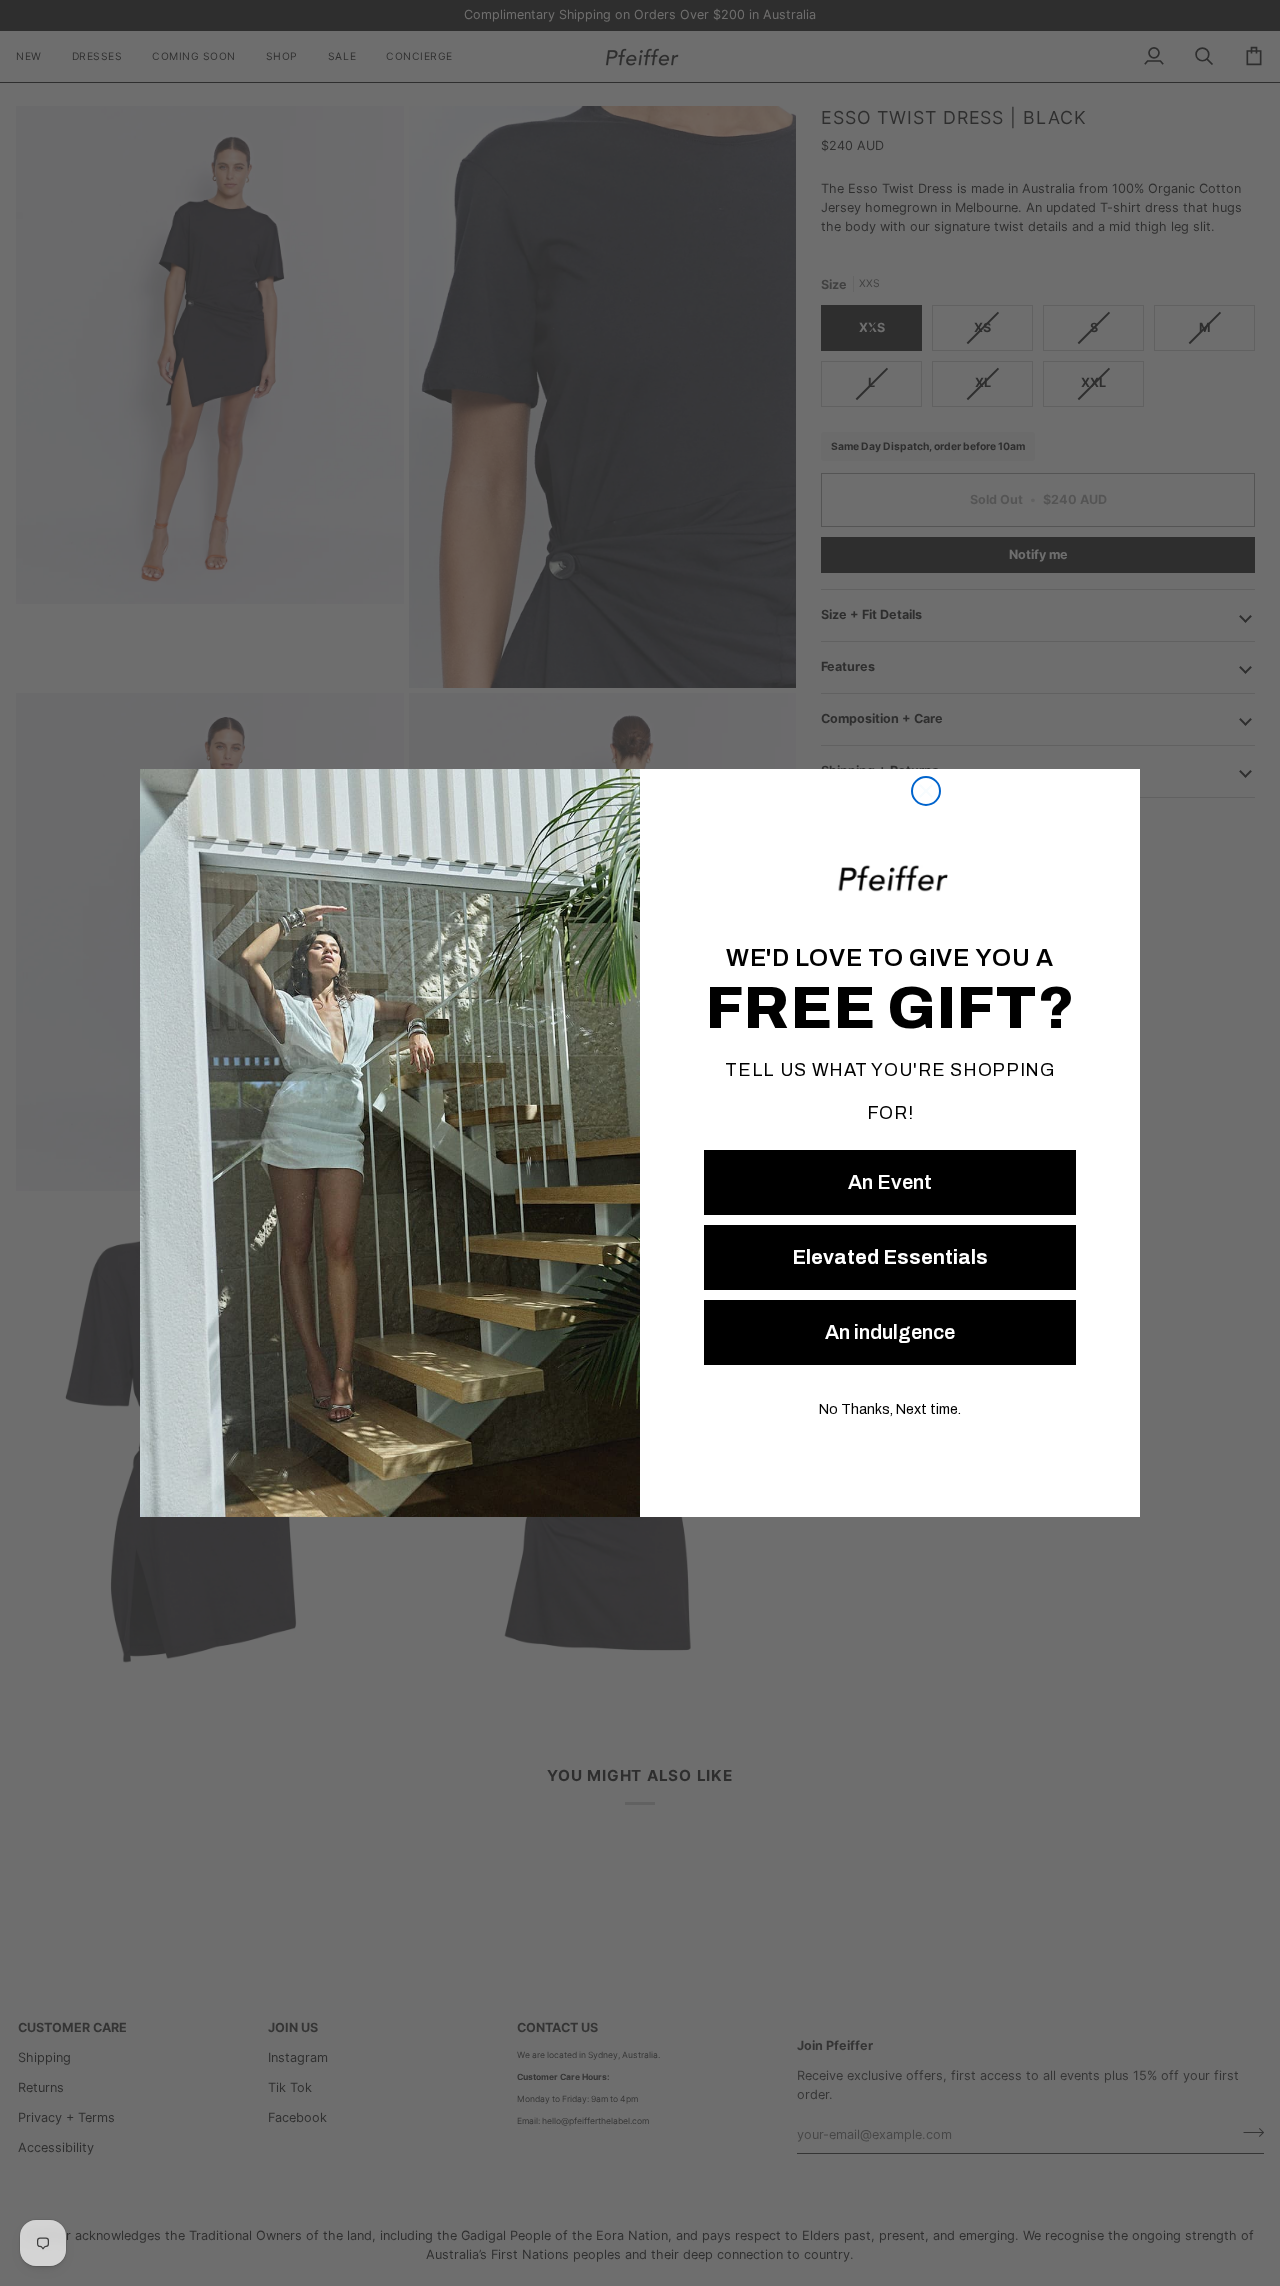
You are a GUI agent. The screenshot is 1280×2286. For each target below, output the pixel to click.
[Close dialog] (926, 791)
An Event (890, 1182)
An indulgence (890, 1332)
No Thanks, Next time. (890, 1409)
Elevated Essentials (890, 1257)
